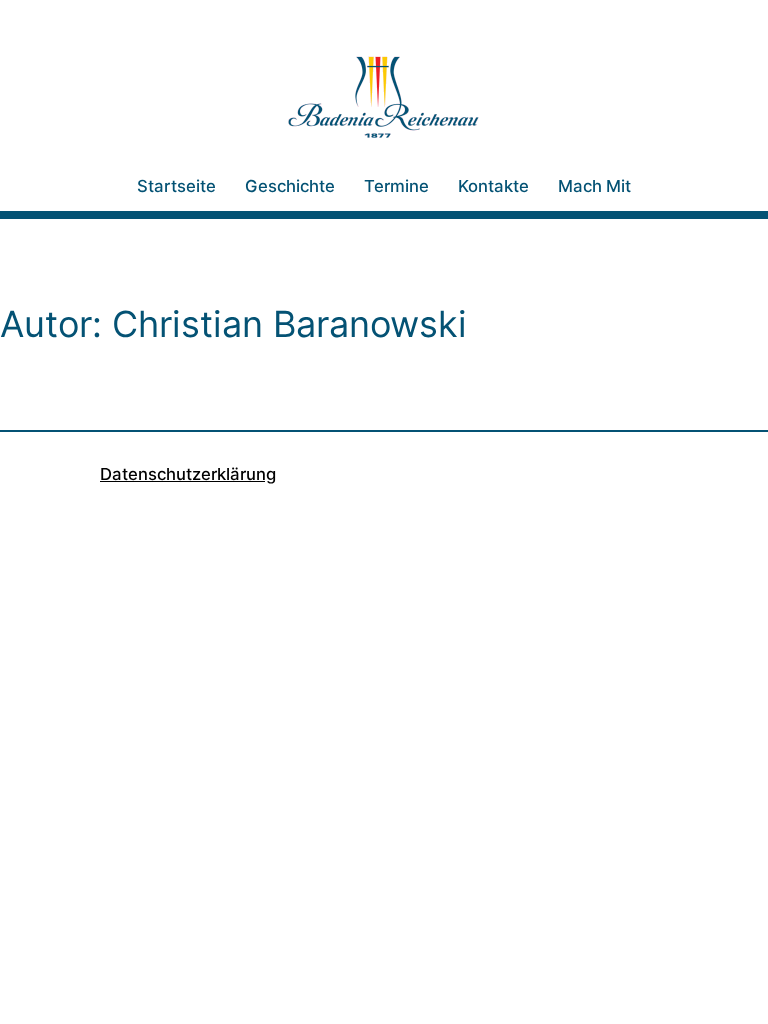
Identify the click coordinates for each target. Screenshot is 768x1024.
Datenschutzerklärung (188, 474)
